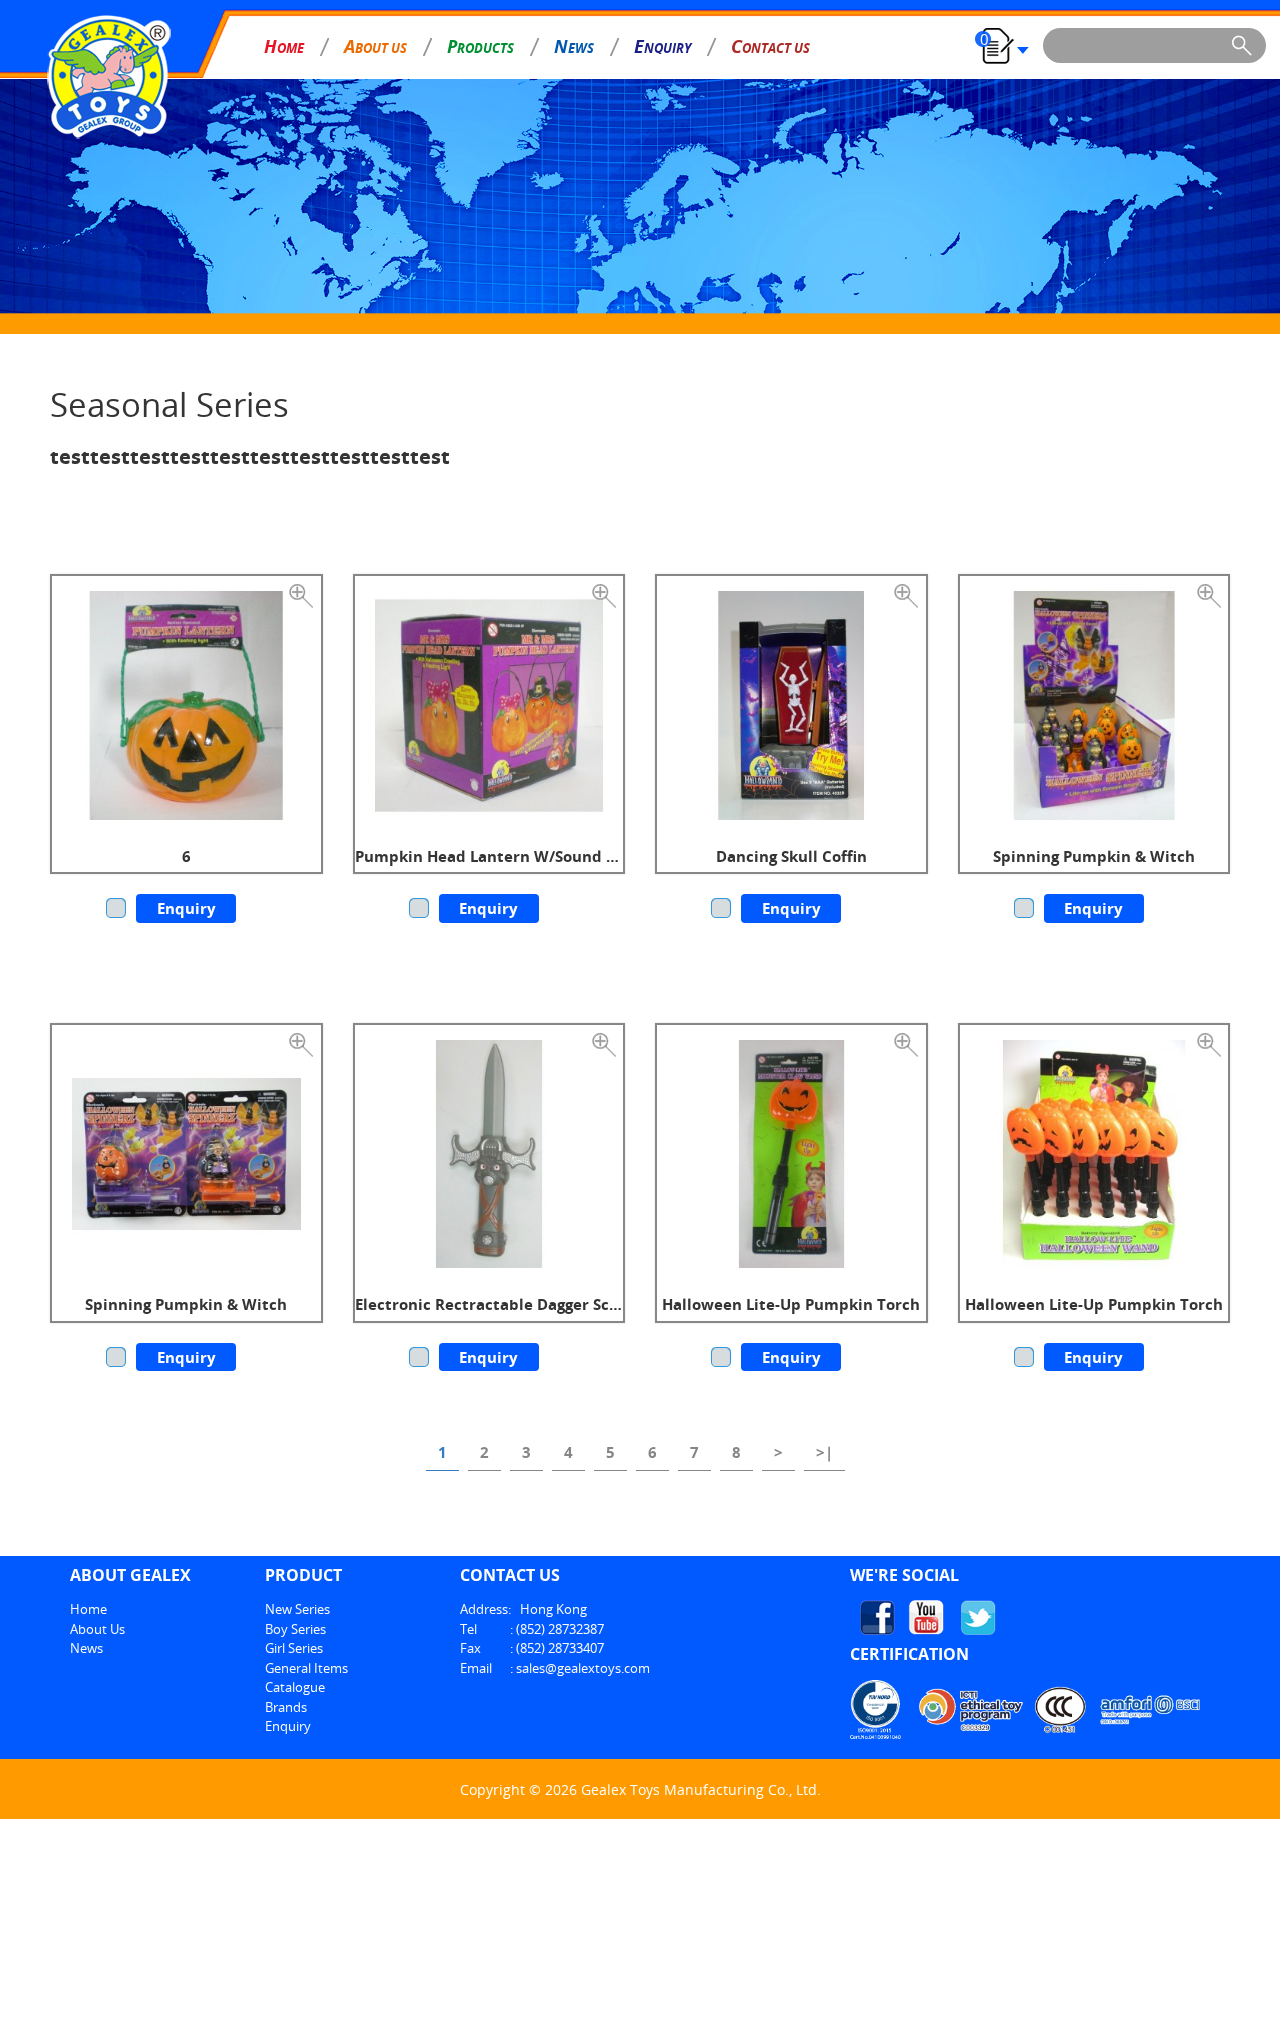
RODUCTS (480, 46)
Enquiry (186, 908)
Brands (286, 1707)
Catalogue (295, 1687)
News (86, 1648)
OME (284, 46)
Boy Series (295, 1629)
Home (88, 1609)
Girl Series (294, 1648)
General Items (306, 1668)
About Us (97, 1629)
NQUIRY (662, 46)
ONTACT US (770, 46)
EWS (574, 46)
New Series (297, 1609)
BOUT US (375, 46)
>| (824, 1452)
